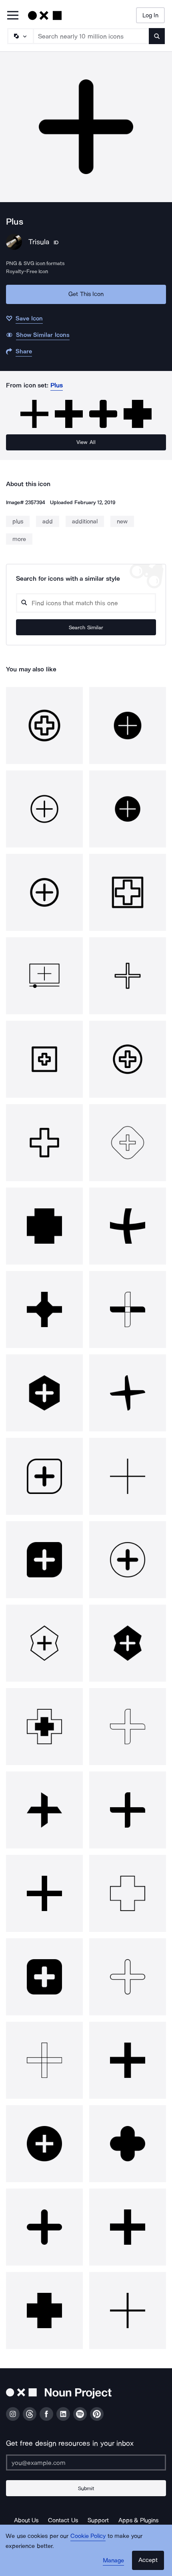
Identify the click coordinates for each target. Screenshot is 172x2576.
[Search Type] (20, 36)
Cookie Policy (88, 2536)
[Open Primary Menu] (13, 16)
